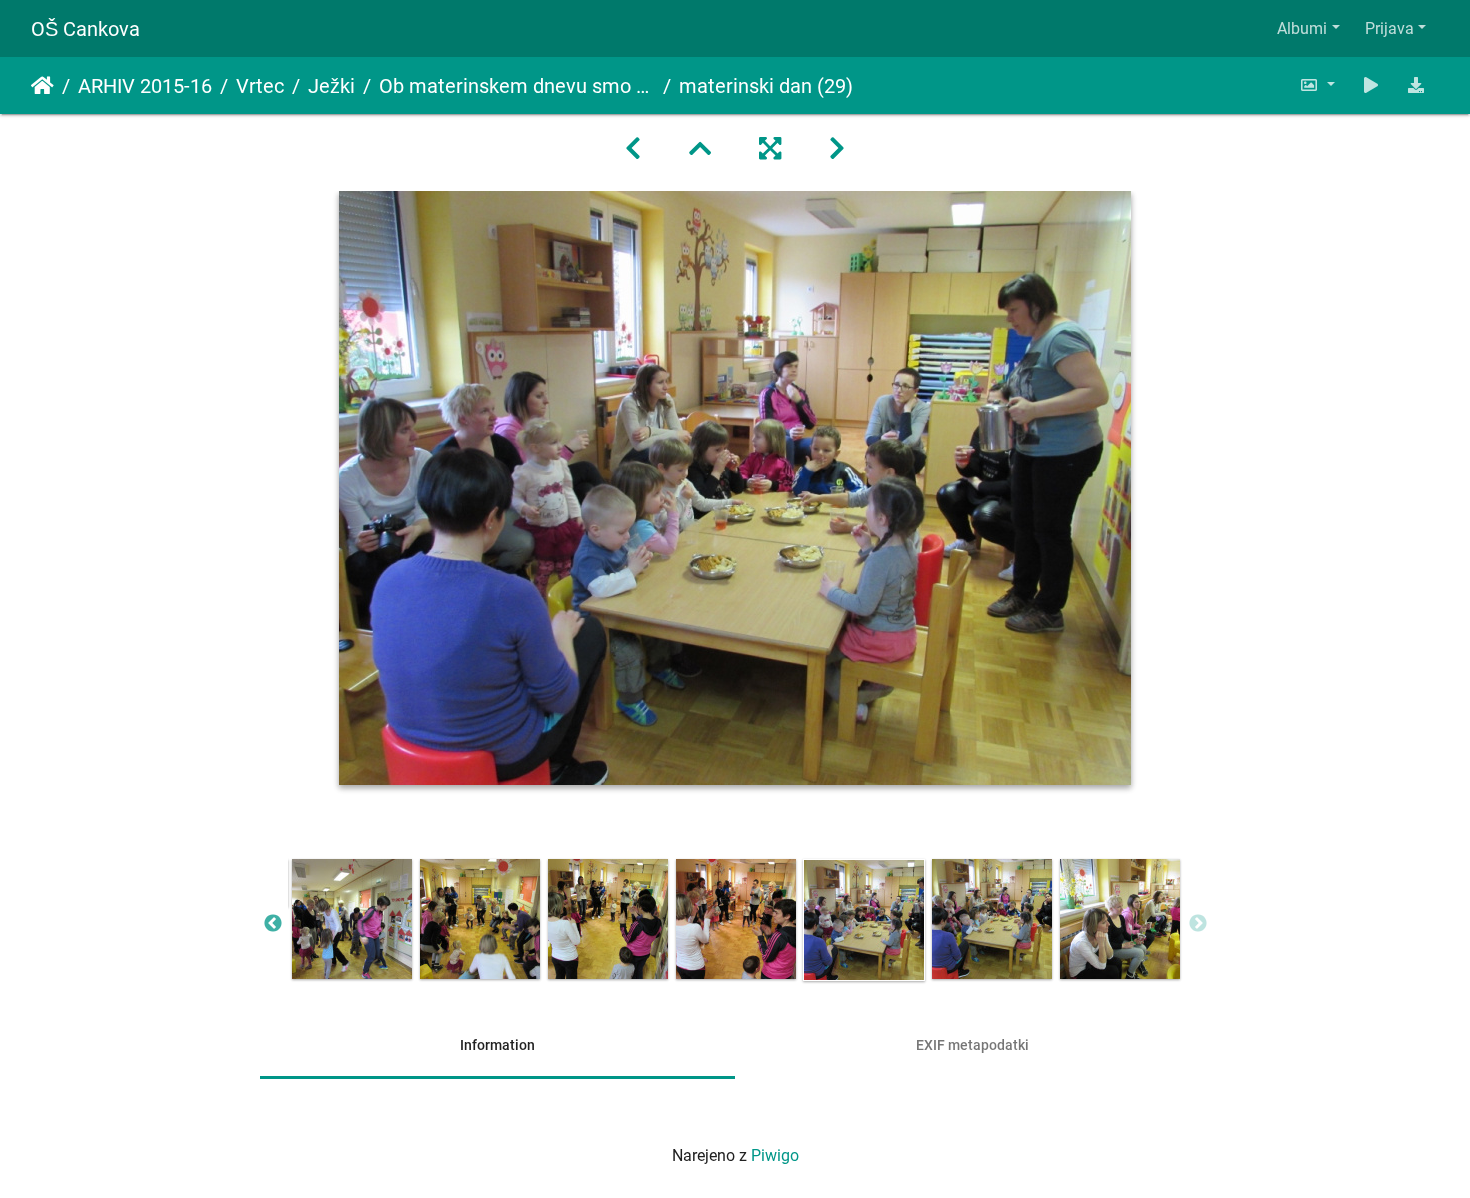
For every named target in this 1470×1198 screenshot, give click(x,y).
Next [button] (1198, 924)
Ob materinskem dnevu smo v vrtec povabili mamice (517, 86)
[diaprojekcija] (1371, 85)
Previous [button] (273, 924)
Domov (42, 86)
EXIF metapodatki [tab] (972, 1045)
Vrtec (260, 86)
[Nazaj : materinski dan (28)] (633, 149)
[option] (352, 919)
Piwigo (775, 1155)
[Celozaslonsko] (770, 149)
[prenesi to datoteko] (1416, 85)
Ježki (331, 86)
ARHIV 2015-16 (145, 86)
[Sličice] (700, 149)
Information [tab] (497, 1045)
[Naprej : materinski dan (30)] (837, 149)
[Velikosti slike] (1317, 85)
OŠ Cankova (85, 29)
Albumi (1302, 28)
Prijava (1389, 28)
